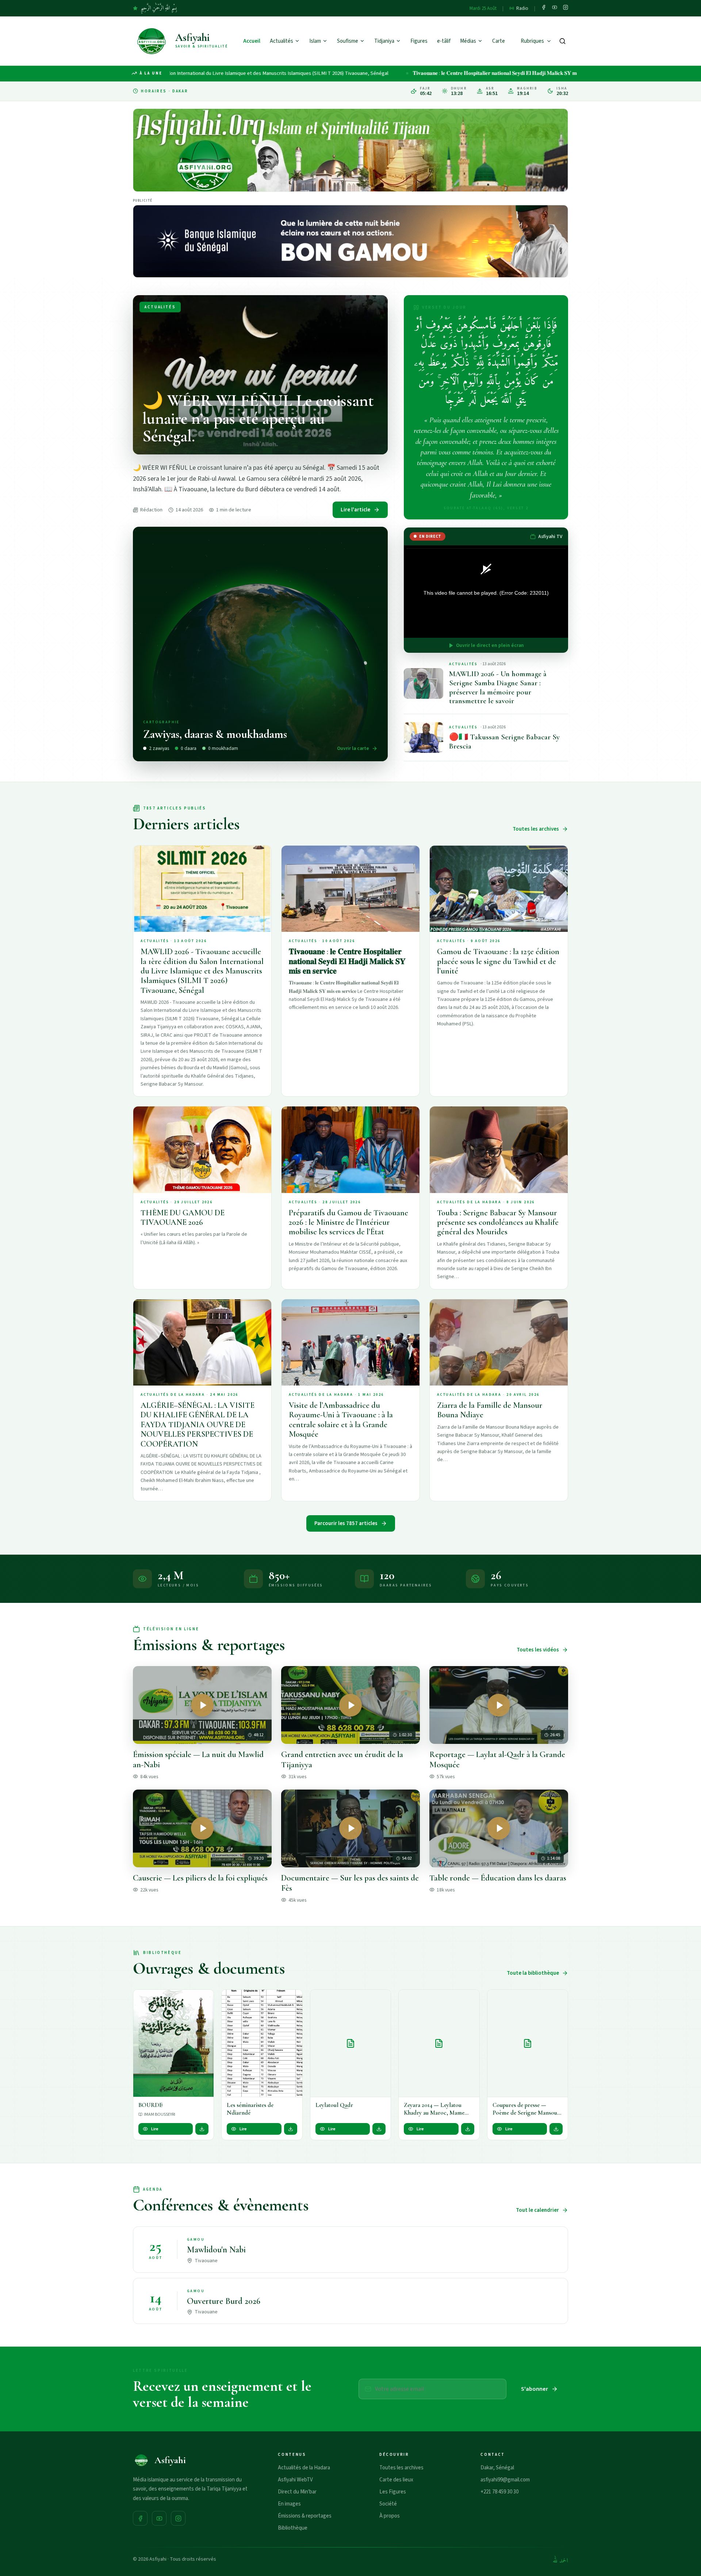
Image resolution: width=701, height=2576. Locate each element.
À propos (390, 2516)
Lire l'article (355, 510)
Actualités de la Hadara (304, 2468)
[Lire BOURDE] (173, 2043)
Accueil (252, 41)
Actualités (281, 41)
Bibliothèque (293, 2528)
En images (289, 2504)
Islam (315, 41)
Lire (155, 2129)
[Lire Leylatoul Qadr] (350, 2043)
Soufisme (348, 41)
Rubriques (532, 41)
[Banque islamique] (350, 241)
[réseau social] (544, 8)
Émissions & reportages (305, 2516)
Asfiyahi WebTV (295, 2480)
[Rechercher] (562, 41)
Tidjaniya (384, 41)
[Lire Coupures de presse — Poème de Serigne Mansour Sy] (528, 2043)
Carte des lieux (396, 2480)
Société (388, 2504)
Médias (468, 41)
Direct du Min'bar (297, 2492)
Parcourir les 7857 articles (346, 1523)
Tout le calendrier (537, 2210)
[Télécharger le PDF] (202, 2129)
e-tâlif (444, 41)
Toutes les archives (536, 829)
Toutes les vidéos (538, 1650)
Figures (419, 41)
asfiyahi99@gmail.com (505, 2480)
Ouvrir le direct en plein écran (490, 645)
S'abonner (535, 2389)
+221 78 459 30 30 (499, 2492)
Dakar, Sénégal (497, 2468)
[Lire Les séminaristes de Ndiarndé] (262, 2043)
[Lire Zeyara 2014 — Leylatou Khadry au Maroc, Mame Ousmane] (439, 2043)
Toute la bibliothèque (533, 1973)
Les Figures (393, 2492)
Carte (499, 41)
